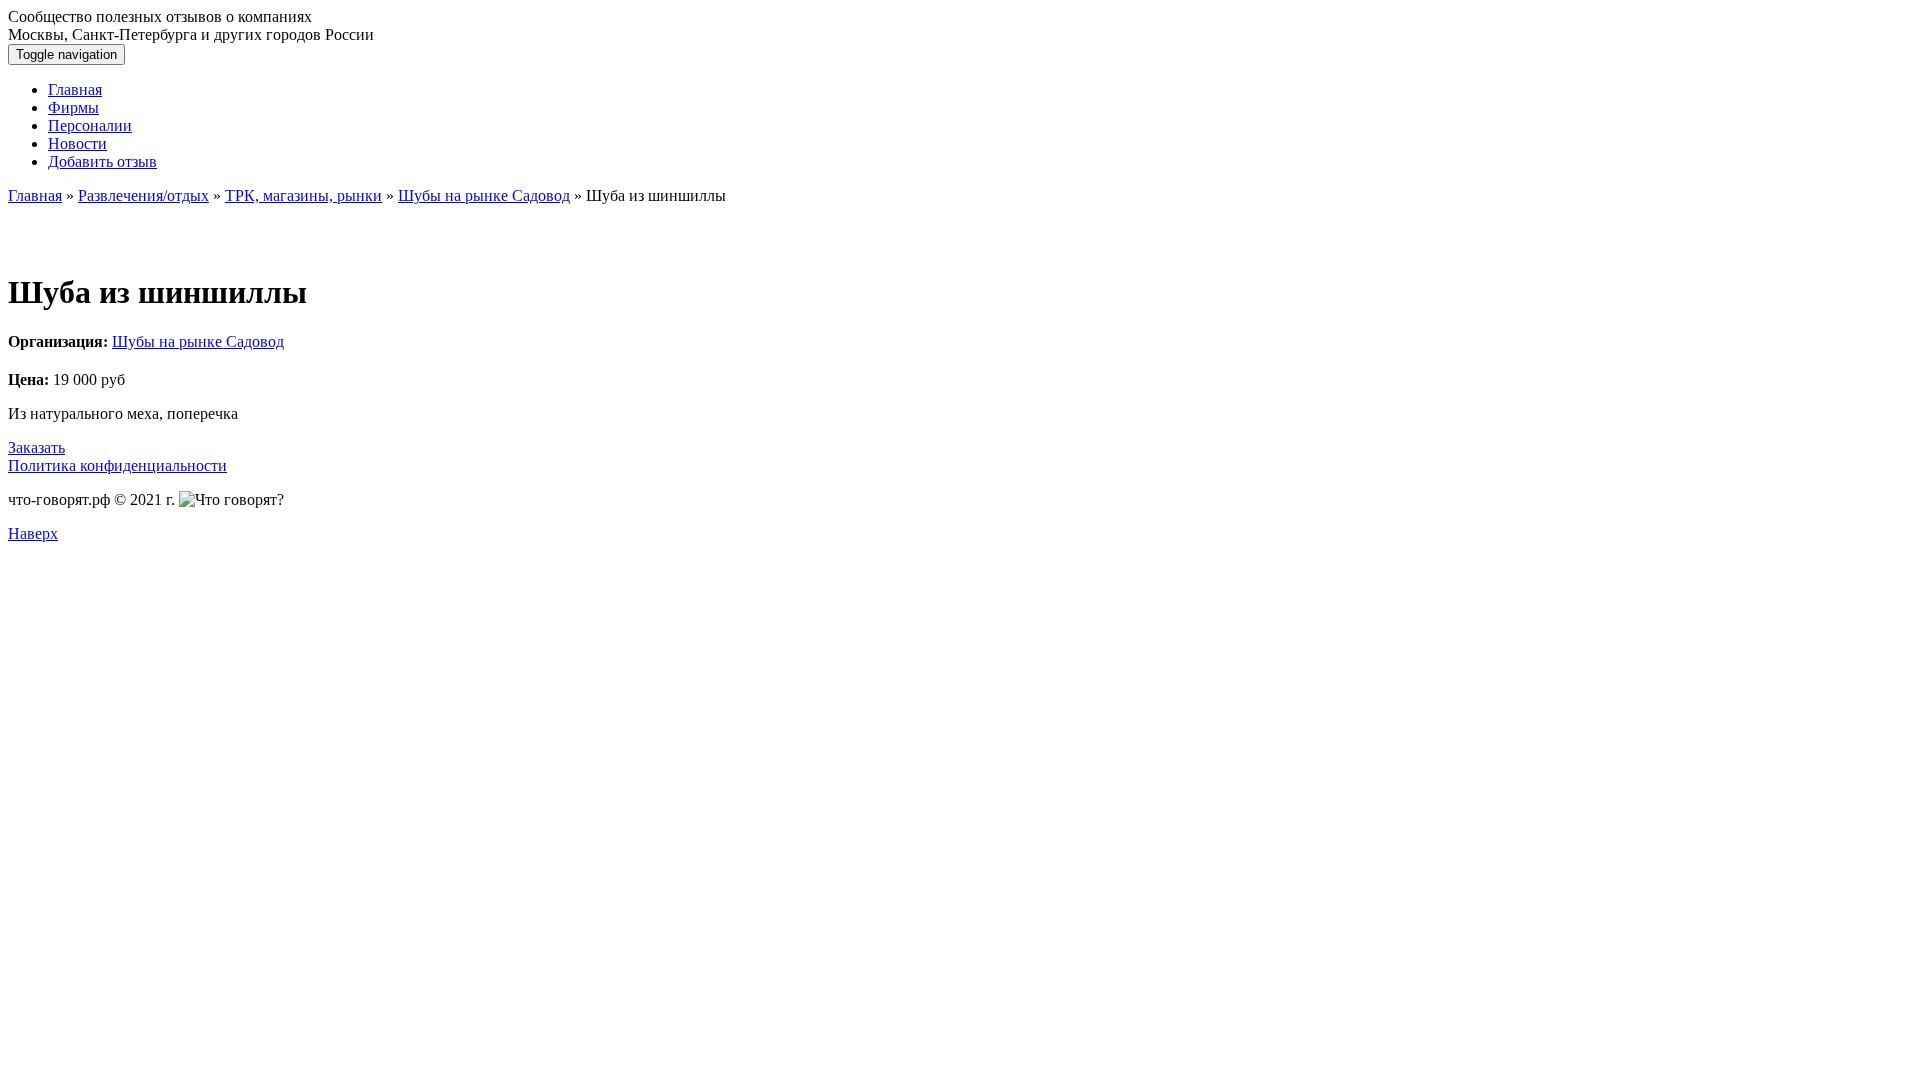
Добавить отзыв (102, 161)
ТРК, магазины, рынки (303, 195)
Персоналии (90, 125)
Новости (77, 143)
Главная (75, 89)
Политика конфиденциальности (117, 465)
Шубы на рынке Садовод (484, 195)
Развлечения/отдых (143, 195)
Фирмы (73, 107)
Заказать (36, 447)
